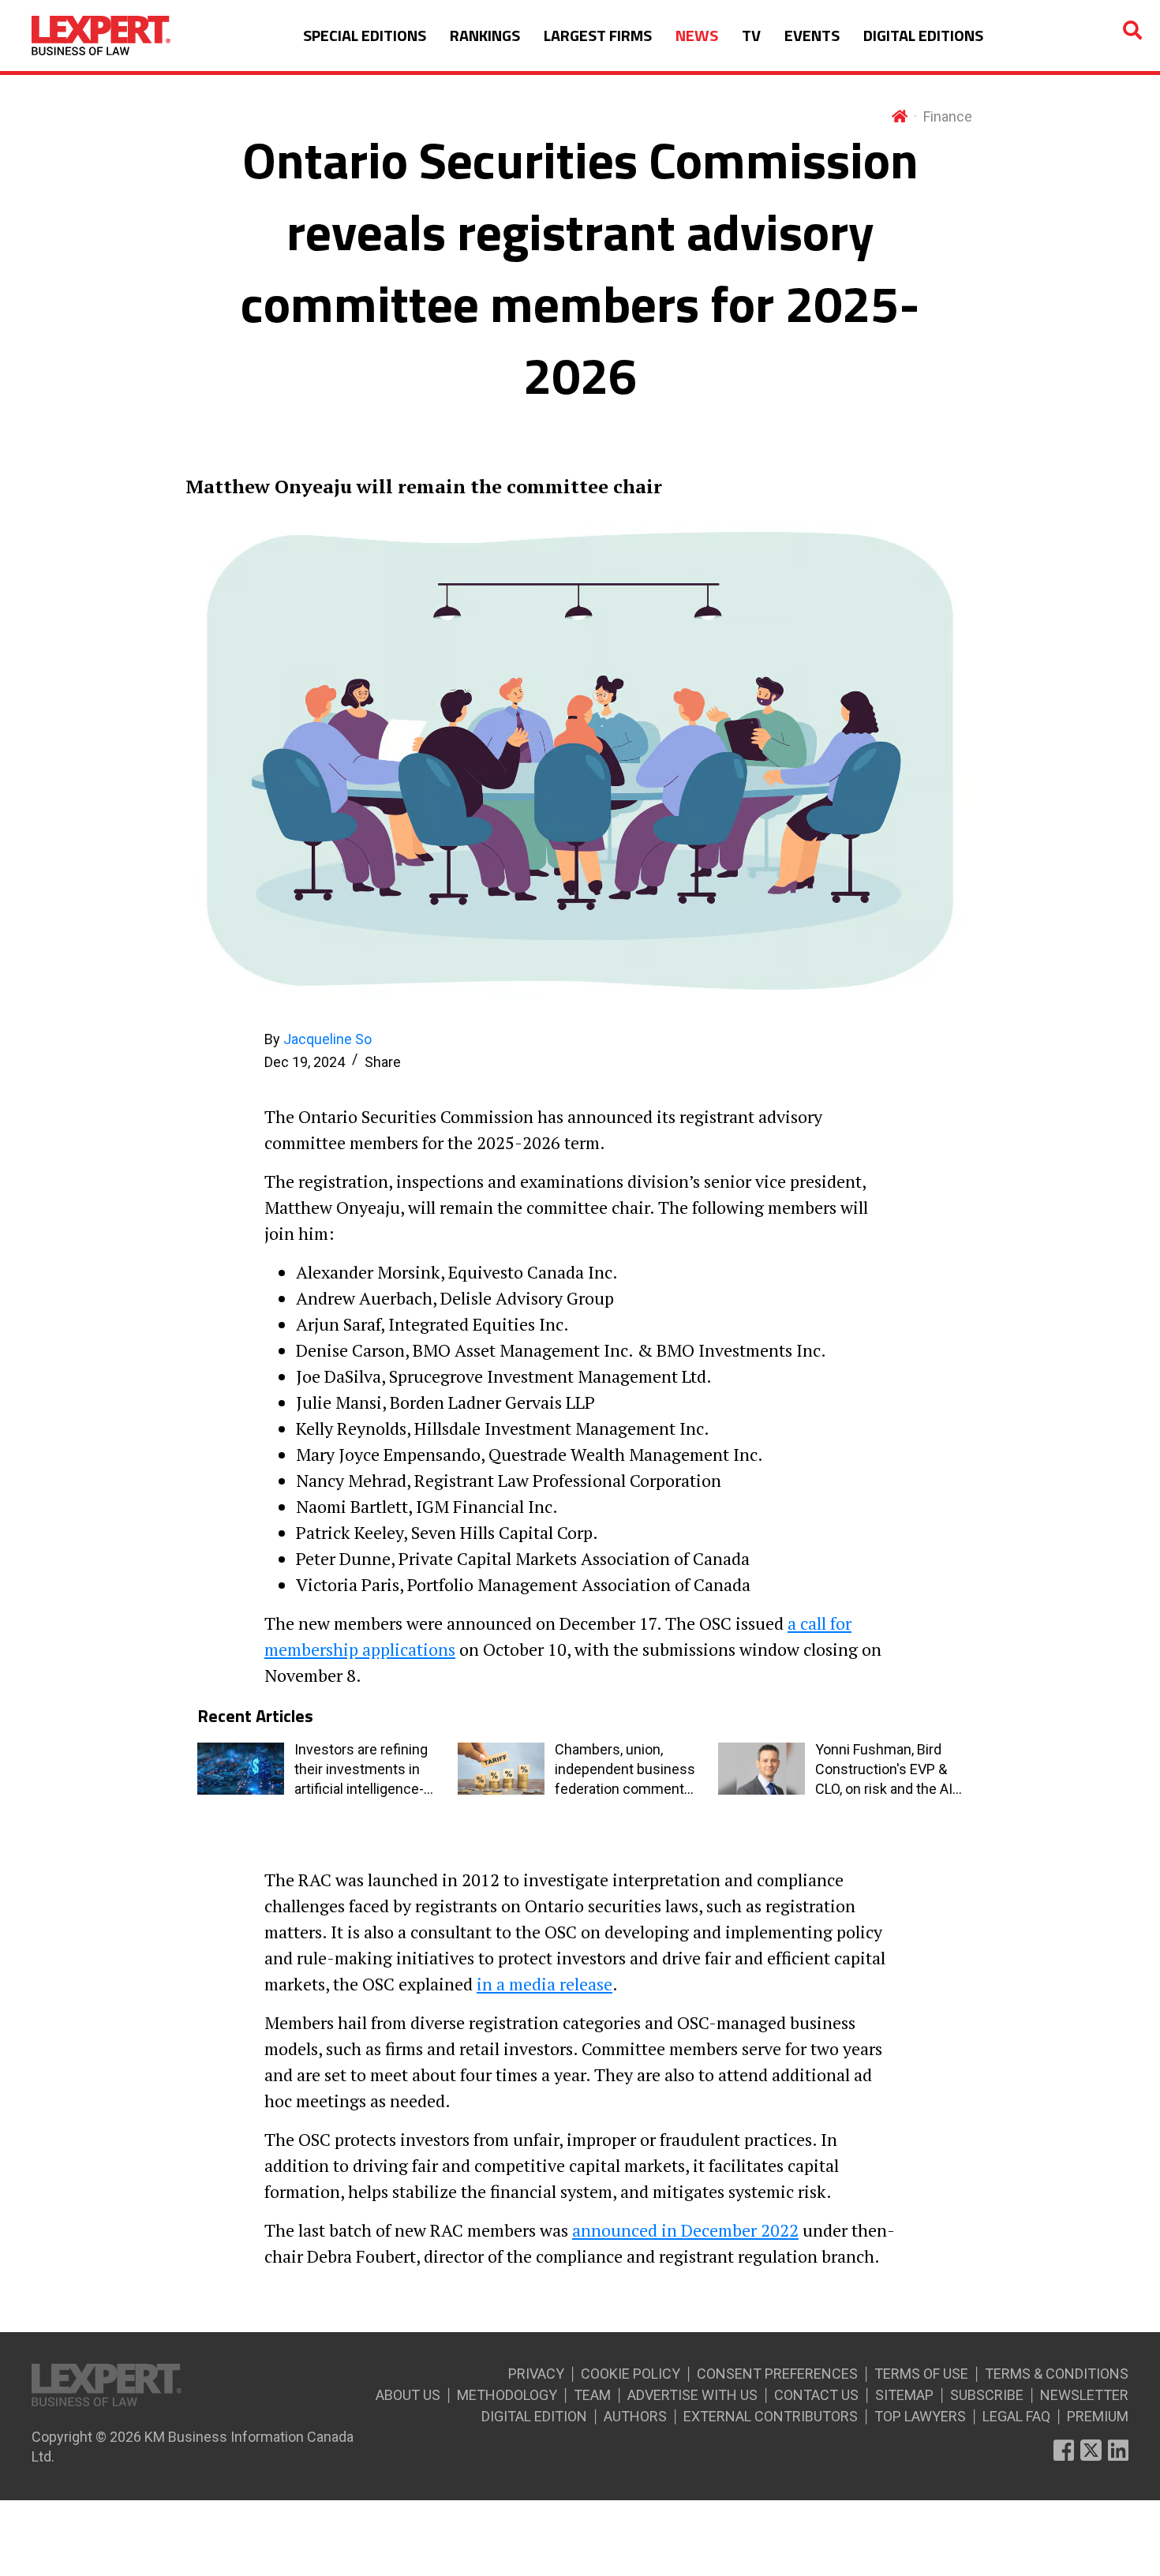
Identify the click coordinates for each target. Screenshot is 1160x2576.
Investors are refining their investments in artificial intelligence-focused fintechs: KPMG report (361, 1770)
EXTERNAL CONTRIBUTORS (771, 2416)
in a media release (544, 1984)
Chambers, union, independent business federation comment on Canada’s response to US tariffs (625, 1770)
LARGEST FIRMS (598, 35)
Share (383, 1062)
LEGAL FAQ (1016, 2416)
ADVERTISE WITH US (692, 2395)
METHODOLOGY (507, 2395)
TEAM (592, 2395)
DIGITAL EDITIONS (923, 35)
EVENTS (812, 35)
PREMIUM (1098, 2416)
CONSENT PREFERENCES (777, 2374)
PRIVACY (536, 2374)
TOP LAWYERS (920, 2416)
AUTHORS (635, 2416)
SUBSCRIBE (987, 2395)
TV (751, 35)
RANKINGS (485, 35)
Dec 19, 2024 (305, 1062)
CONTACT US (816, 2395)
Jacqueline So (327, 1039)
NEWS (697, 35)
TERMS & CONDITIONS (1057, 2374)
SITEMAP (904, 2395)
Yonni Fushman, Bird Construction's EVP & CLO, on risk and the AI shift (884, 1770)
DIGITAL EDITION (534, 2416)
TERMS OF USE (921, 2374)
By (318, 1039)
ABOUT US (408, 2395)
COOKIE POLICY (631, 2374)
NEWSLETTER (1084, 2395)
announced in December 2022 (685, 2230)
